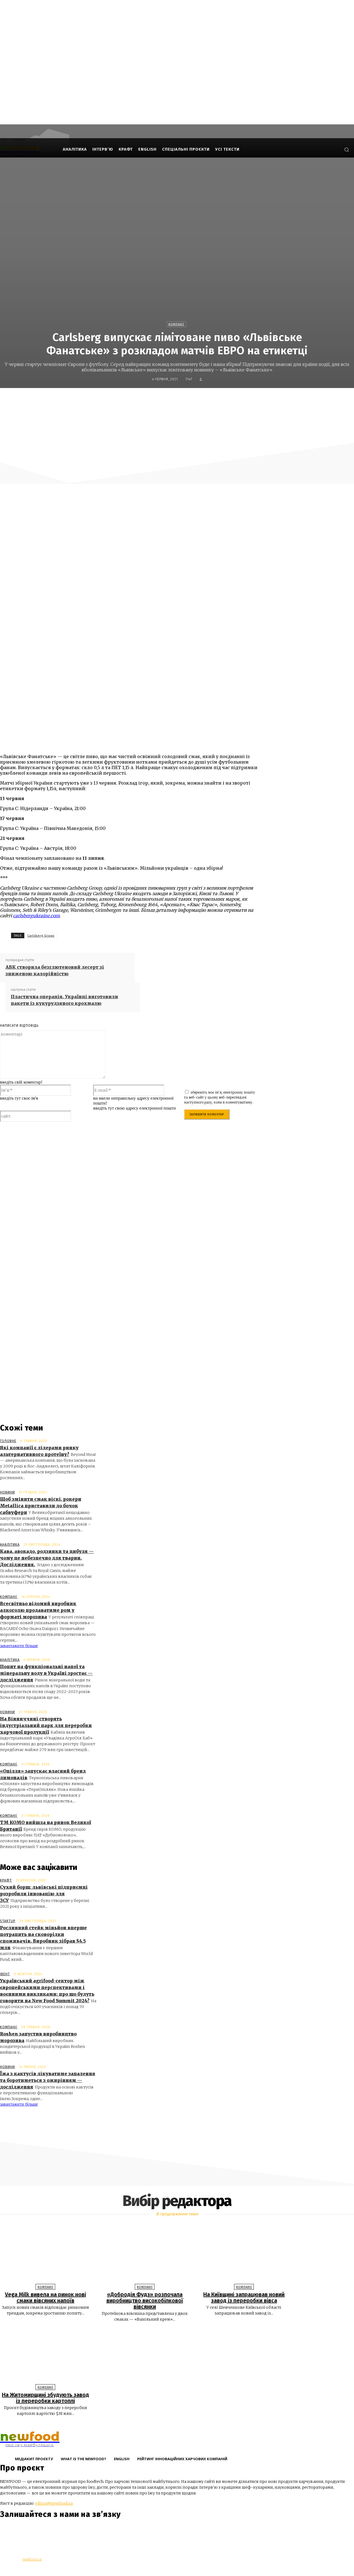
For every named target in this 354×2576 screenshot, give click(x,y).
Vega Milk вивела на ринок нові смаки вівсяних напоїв (45, 2297)
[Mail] (326, 149)
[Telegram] (37, 2531)
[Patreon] (334, 149)
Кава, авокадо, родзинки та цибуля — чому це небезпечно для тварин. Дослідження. (47, 1558)
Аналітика (10, 1545)
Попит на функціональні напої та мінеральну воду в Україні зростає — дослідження (46, 1673)
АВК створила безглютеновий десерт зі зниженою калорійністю (55, 970)
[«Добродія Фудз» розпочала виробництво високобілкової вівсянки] (145, 2255)
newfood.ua (32, 2559)
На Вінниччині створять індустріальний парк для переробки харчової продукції (46, 1725)
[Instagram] (318, 149)
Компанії (176, 324)
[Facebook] (309, 149)
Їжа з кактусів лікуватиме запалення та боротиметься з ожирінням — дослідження (48, 2080)
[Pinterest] (202, 400)
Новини (7, 1492)
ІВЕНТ (5, 1974)
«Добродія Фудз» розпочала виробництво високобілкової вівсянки (145, 2300)
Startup (8, 1921)
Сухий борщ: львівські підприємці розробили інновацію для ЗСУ (44, 1894)
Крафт (6, 1880)
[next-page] (180, 2426)
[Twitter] (182, 400)
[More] (242, 400)
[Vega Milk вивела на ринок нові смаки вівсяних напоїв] (45, 2255)
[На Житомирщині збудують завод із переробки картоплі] (45, 2355)
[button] (347, 150)
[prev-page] (174, 2426)
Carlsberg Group (41, 936)
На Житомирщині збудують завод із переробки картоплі (45, 2398)
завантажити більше (19, 1646)
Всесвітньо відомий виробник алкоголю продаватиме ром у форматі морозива (38, 1610)
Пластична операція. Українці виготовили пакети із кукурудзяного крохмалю (64, 1000)
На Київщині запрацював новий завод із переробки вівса (244, 2297)
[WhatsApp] (222, 400)
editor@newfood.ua (54, 2503)
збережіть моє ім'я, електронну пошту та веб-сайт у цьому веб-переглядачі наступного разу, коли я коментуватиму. (219, 1097)
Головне (8, 1441)
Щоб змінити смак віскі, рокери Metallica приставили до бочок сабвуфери (41, 1506)
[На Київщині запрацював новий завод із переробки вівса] (244, 2255)
